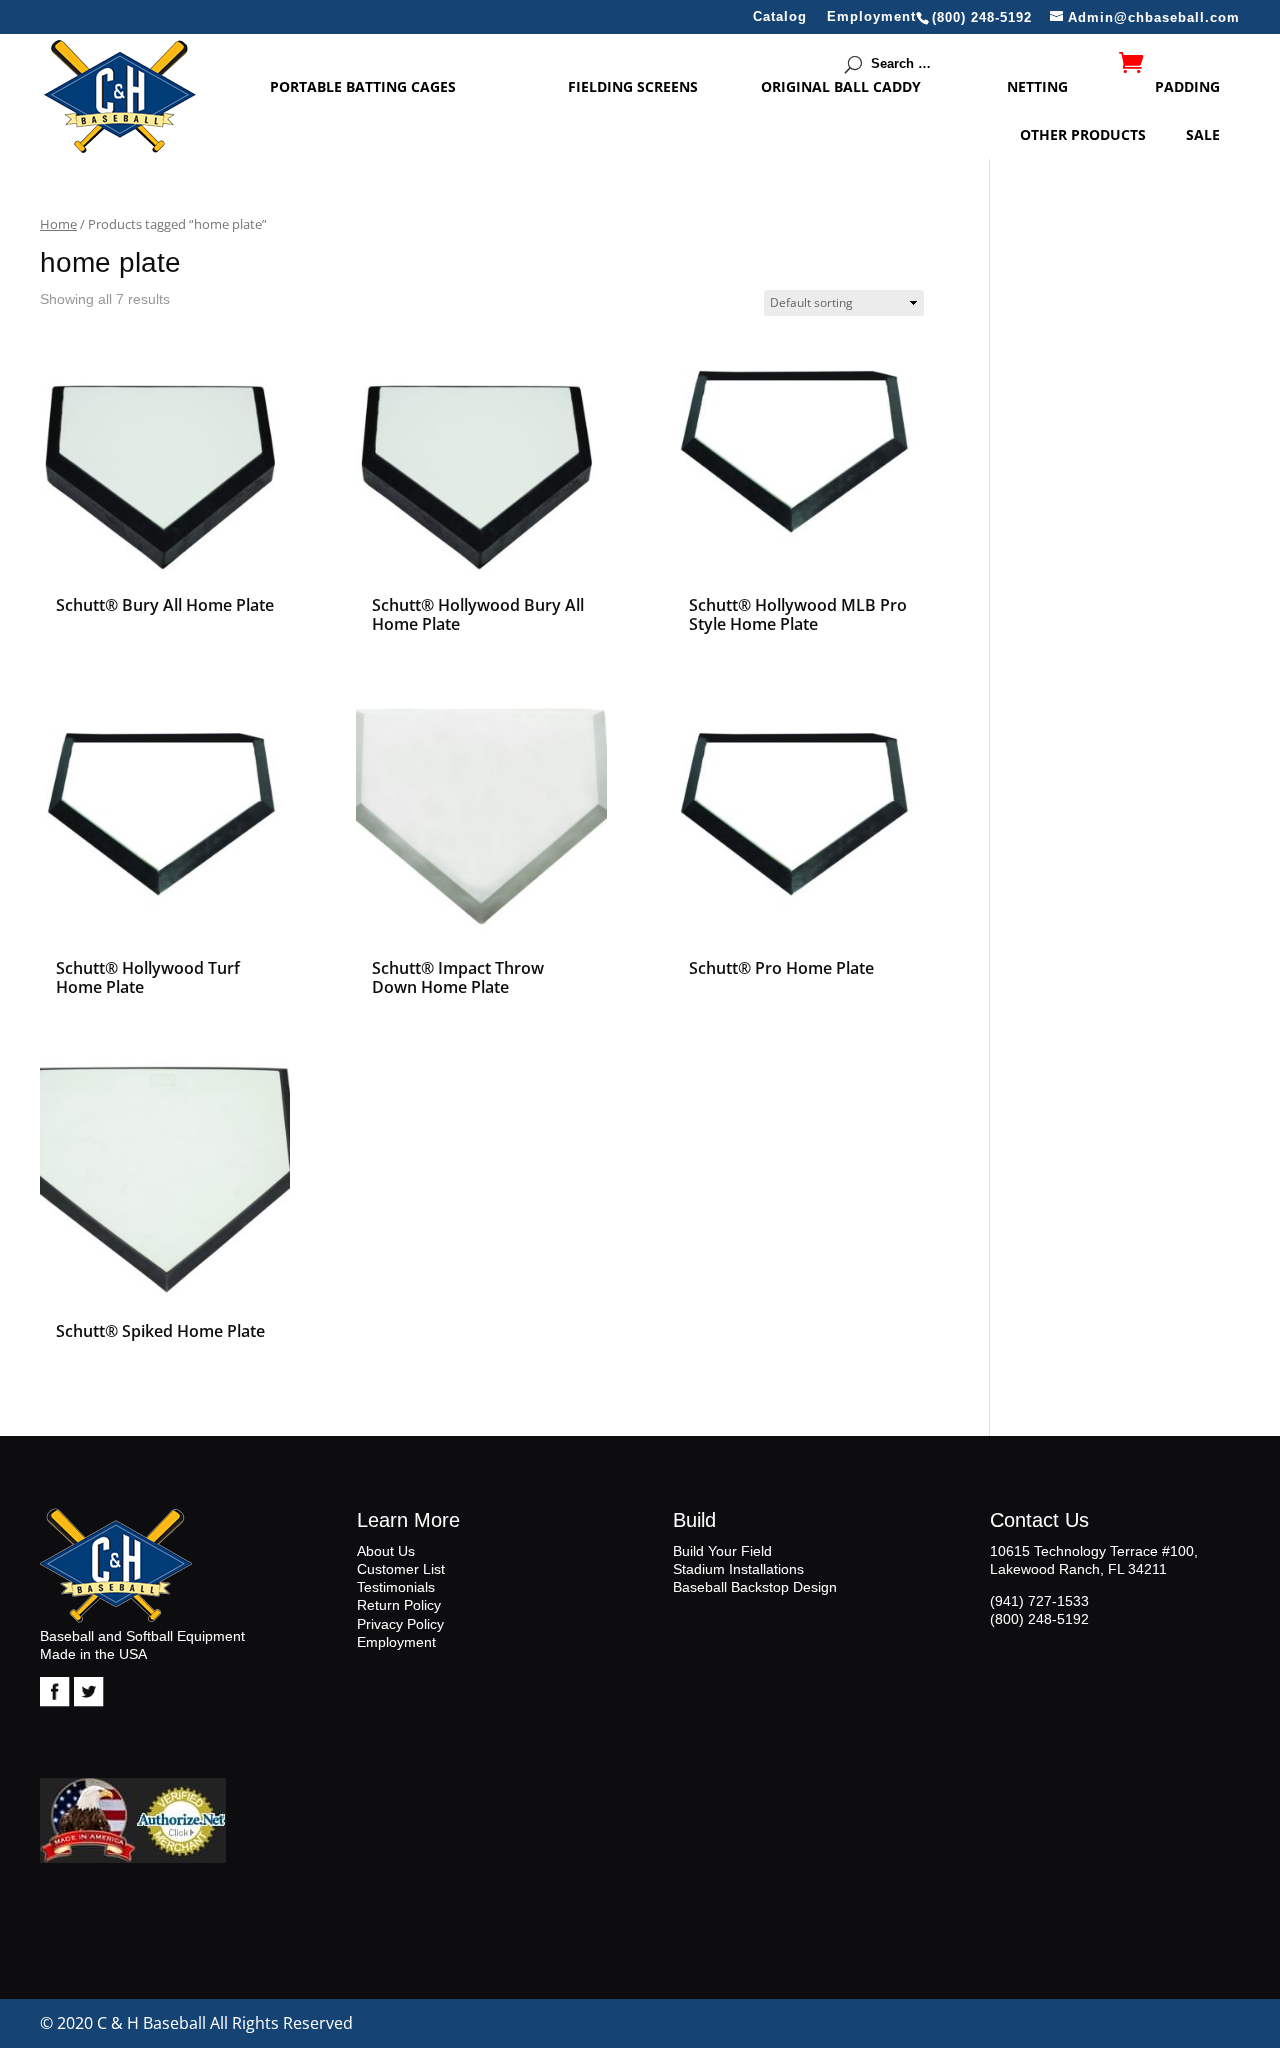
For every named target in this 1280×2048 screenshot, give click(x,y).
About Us (386, 1551)
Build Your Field (722, 1551)
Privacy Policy (400, 1624)
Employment (871, 17)
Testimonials (396, 1587)
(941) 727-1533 (1039, 1601)
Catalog (780, 17)
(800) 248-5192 (1039, 1619)
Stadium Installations (738, 1569)
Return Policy (399, 1605)
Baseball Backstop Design (755, 1587)
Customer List (401, 1569)
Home (58, 224)
